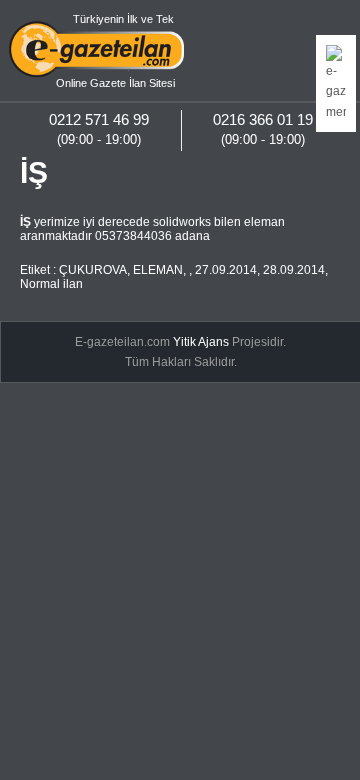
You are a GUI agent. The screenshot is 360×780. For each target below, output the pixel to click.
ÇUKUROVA (93, 270)
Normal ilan (51, 284)
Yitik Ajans (201, 342)
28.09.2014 (294, 270)
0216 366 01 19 (263, 119)
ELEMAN (158, 270)
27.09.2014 (226, 270)
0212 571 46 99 (99, 119)
